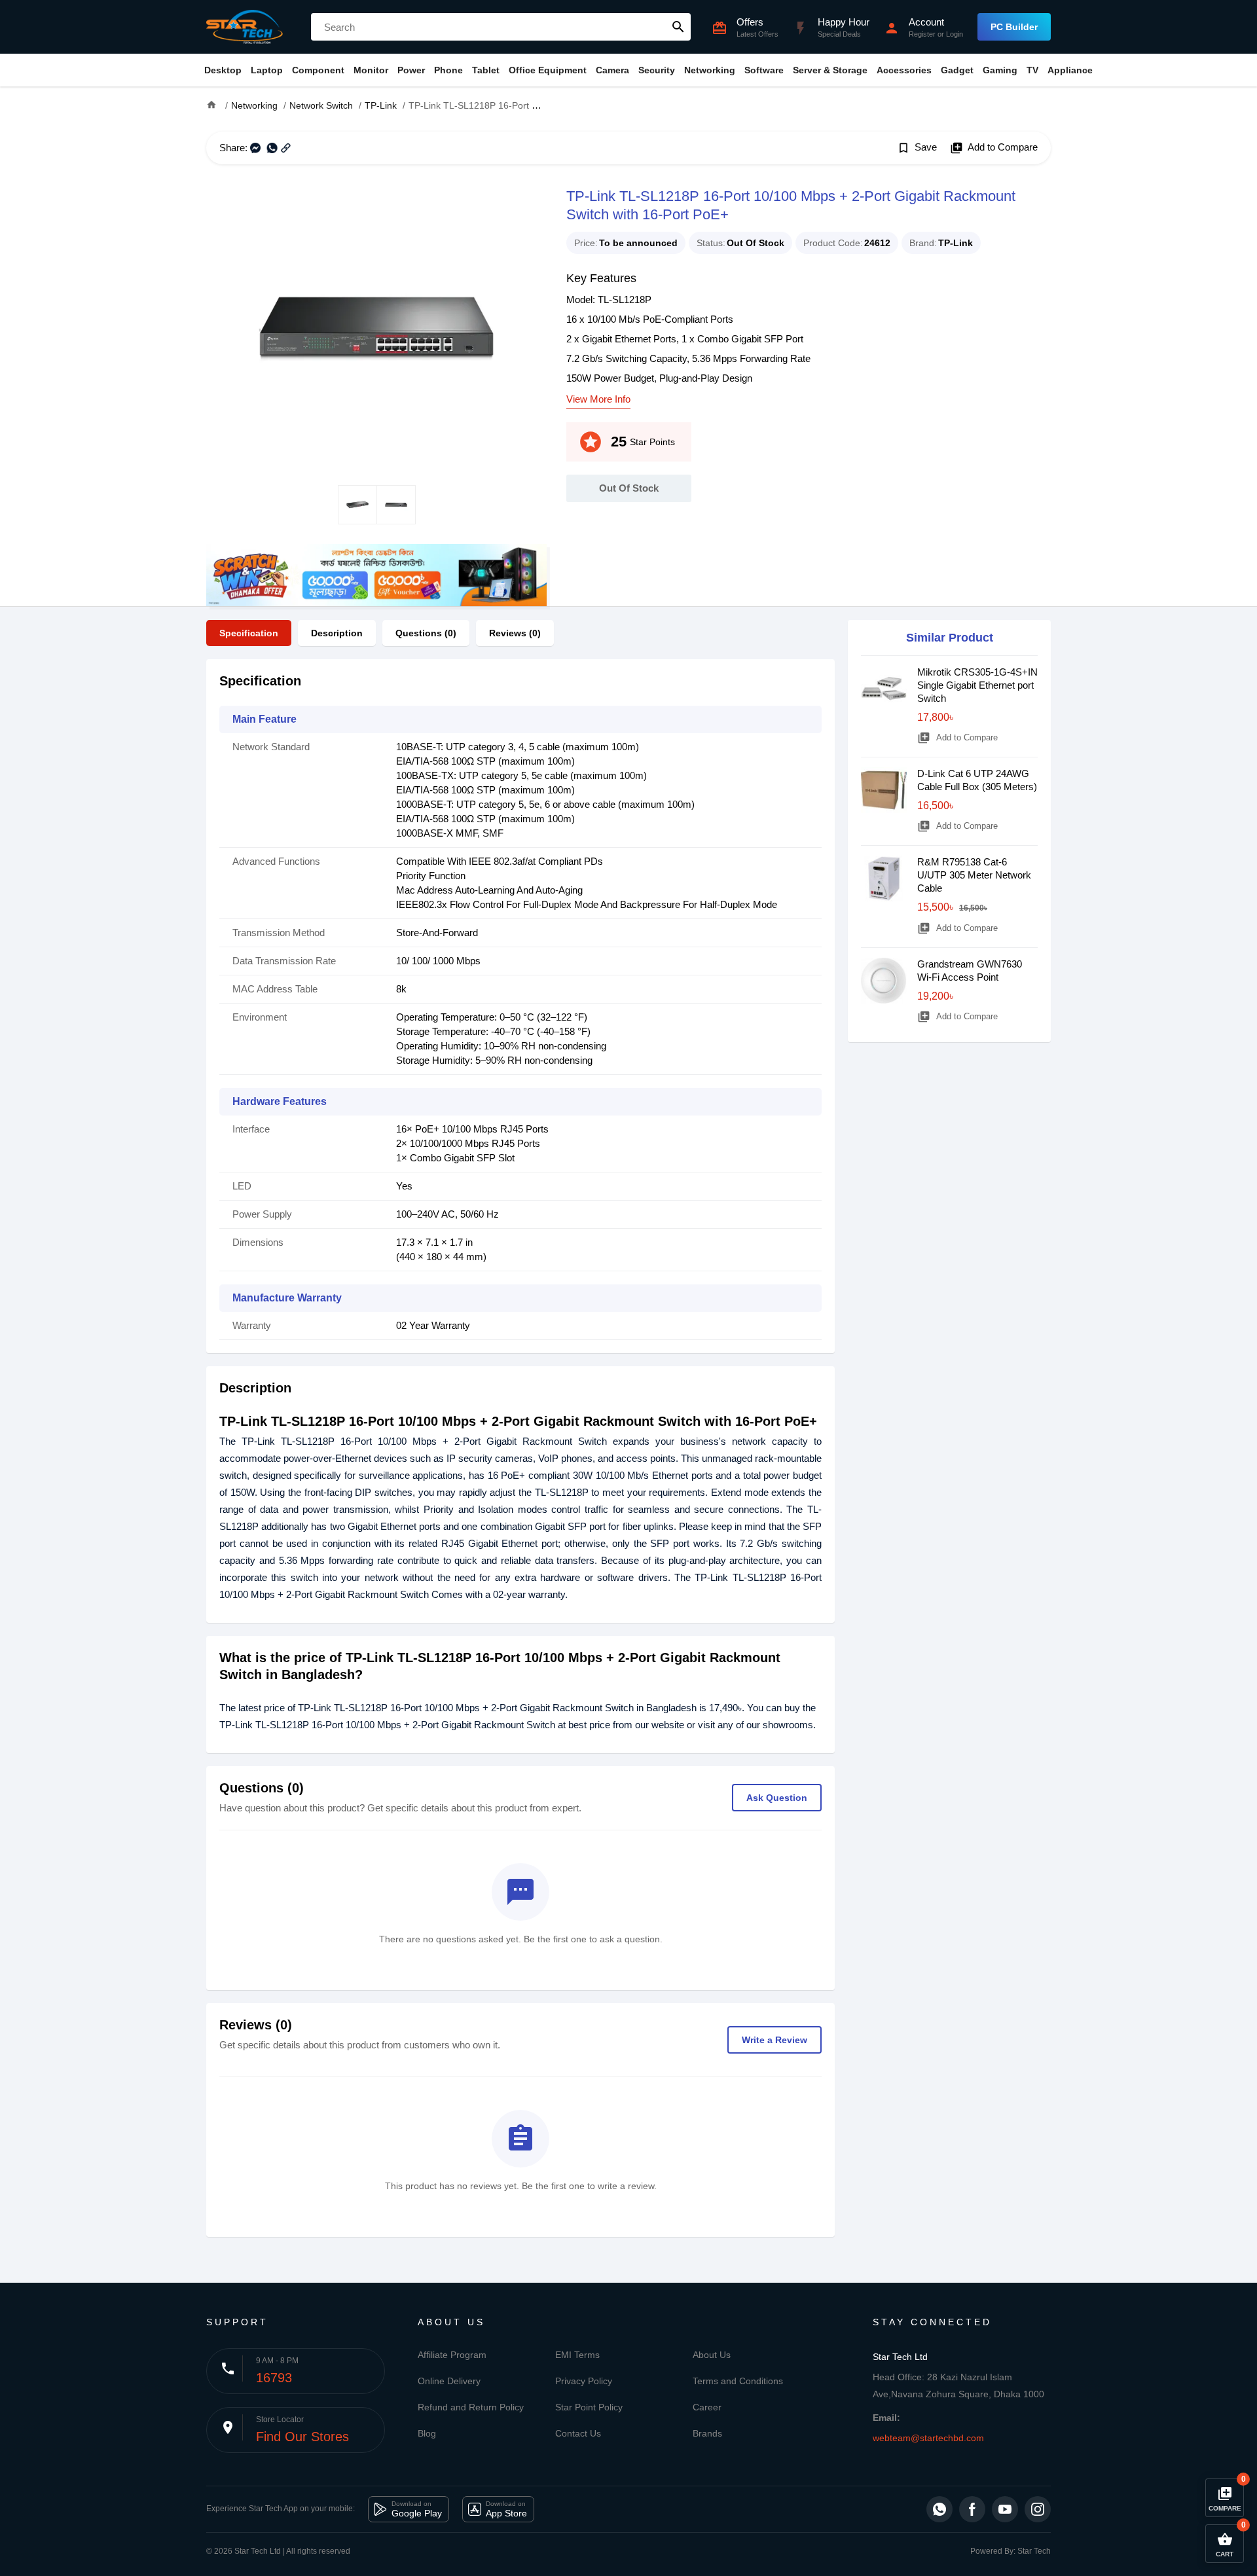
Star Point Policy (589, 2407)
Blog (427, 2433)
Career (707, 2407)
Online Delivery (449, 2381)
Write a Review (774, 2040)
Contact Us (578, 2433)
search (678, 27)
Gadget (957, 70)
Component (318, 70)
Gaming (1000, 70)
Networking (710, 70)
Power (411, 70)
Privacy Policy (584, 2381)
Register (922, 34)
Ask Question (777, 1798)
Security (657, 70)
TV (1032, 70)
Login (955, 34)
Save (917, 148)
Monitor (371, 70)
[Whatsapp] (939, 2509)
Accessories (904, 70)
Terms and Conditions (738, 2381)
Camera (612, 70)
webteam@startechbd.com (928, 2438)
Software (764, 70)
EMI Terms (577, 2355)
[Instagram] (1038, 2509)
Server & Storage (830, 70)
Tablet (486, 70)
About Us (712, 2355)
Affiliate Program (452, 2355)
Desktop (223, 70)
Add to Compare (994, 148)
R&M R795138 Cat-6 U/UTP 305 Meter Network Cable (974, 875)
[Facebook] (972, 2509)
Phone (448, 70)
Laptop (267, 70)
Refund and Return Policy (471, 2407)
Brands (707, 2433)
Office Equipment (548, 70)
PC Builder (1014, 27)
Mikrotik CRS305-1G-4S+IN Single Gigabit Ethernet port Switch (977, 685)
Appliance (1070, 70)
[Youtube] (1005, 2509)
